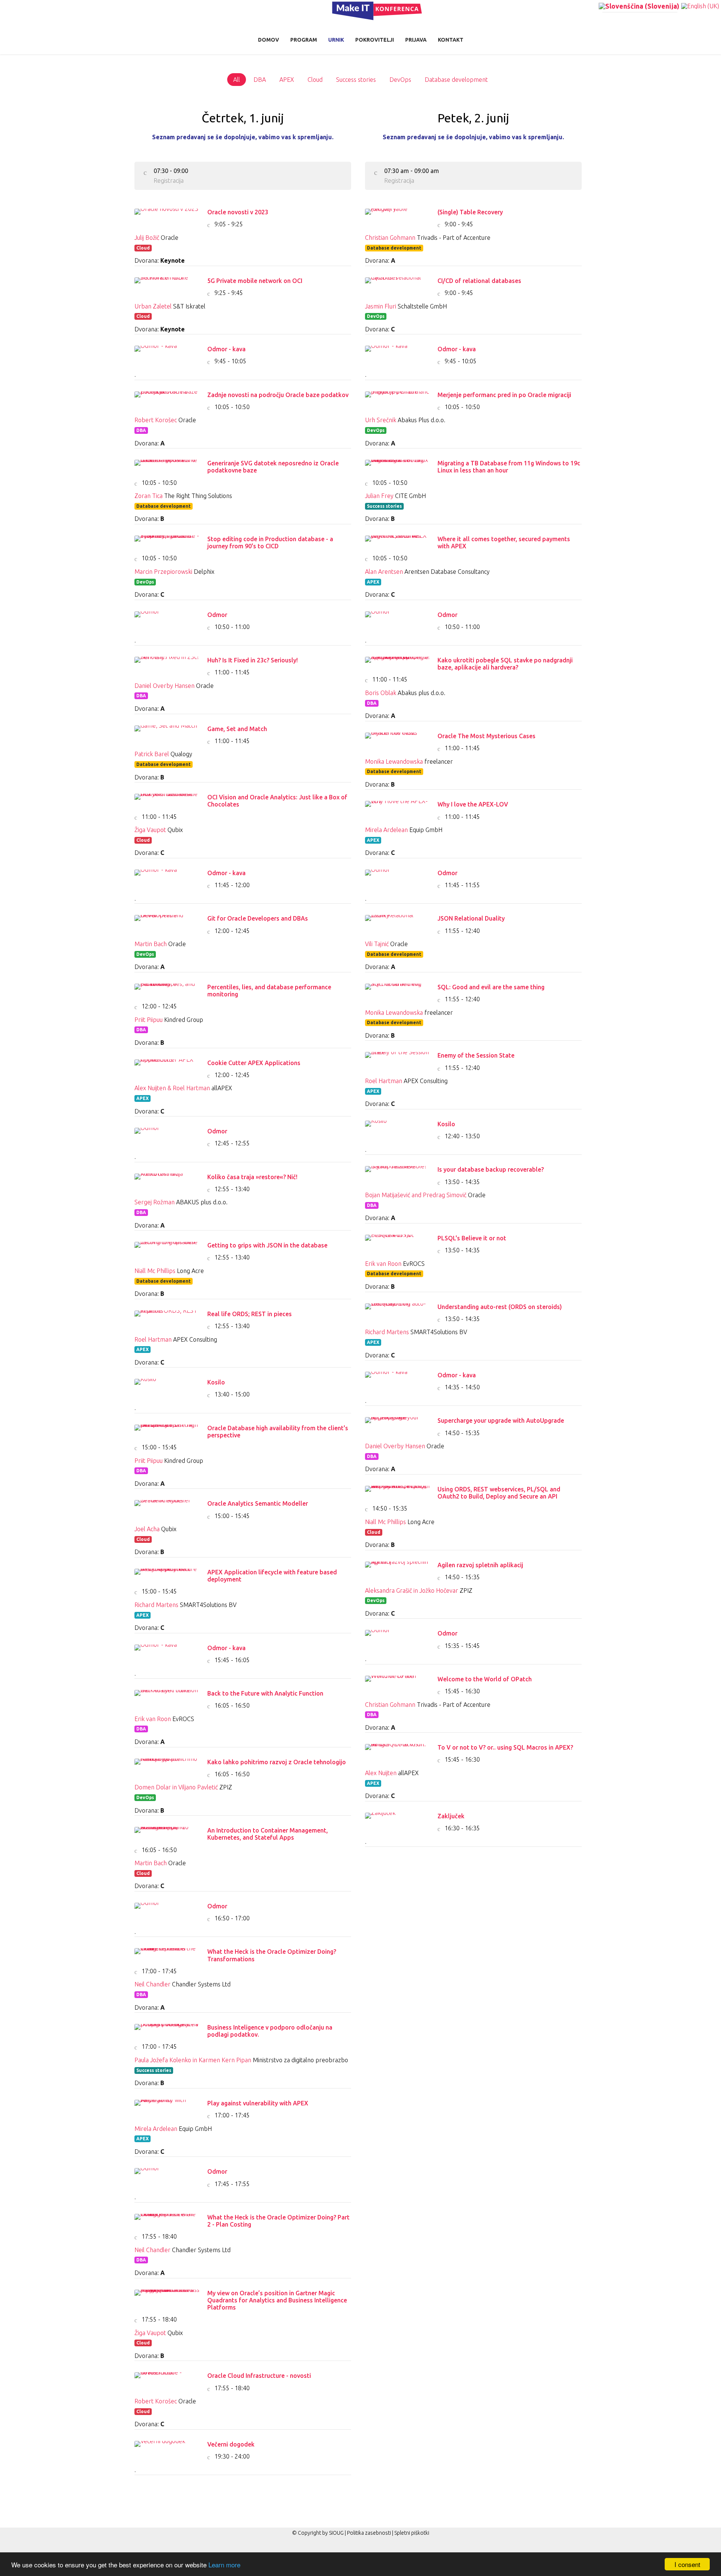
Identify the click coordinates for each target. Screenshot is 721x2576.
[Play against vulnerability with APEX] (167, 2107)
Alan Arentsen (384, 572)
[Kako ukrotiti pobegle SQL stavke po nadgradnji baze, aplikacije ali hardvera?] (397, 664)
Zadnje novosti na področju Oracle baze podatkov (278, 395)
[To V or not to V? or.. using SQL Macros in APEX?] (397, 1751)
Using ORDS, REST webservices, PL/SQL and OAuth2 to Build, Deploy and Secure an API (499, 1493)
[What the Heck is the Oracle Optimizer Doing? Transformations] (167, 1956)
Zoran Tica (149, 496)
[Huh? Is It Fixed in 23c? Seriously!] (167, 664)
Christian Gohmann (390, 238)
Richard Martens (156, 1605)
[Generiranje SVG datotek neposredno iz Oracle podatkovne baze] (167, 467)
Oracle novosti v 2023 (238, 212)
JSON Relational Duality (471, 918)
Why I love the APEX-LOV (473, 804)
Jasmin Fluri (381, 306)
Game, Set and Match (237, 729)
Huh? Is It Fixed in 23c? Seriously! (253, 660)
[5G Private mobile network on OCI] (167, 285)
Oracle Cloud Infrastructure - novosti (259, 2376)
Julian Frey (379, 496)
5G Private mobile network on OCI (255, 281)
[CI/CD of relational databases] (397, 285)
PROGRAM (304, 40)
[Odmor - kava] (167, 353)
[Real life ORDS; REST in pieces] (167, 1318)
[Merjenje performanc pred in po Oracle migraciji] (397, 399)
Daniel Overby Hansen (164, 686)
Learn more (224, 2565)
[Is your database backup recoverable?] (397, 1174)
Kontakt (451, 40)
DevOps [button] (400, 80)
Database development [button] (456, 80)
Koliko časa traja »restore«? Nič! (252, 1177)
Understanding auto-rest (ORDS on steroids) (500, 1307)
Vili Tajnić (377, 944)
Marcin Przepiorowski (163, 572)
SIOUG (336, 2533)
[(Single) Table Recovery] (397, 216)
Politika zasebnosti (369, 2533)
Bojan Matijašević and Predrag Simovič (416, 1195)
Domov (268, 40)
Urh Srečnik (381, 420)
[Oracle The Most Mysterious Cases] (397, 740)
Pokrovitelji (375, 40)
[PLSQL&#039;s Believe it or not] (397, 1242)
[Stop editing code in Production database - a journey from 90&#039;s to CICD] (167, 543)
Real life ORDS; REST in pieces (250, 1314)
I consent (687, 2564)
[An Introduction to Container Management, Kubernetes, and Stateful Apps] (167, 1834)
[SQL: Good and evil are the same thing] (397, 991)
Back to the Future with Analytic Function (265, 1693)
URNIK (336, 40)
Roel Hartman (153, 1339)
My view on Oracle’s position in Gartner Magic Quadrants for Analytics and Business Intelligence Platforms (277, 2300)
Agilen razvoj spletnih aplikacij (480, 1565)
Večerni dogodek (231, 2444)
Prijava (416, 40)
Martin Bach (151, 944)
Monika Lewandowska (394, 761)
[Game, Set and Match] (167, 733)
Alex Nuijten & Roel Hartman (172, 1088)
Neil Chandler (152, 1984)
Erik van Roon (153, 1719)
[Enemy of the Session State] (397, 1059)
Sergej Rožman (155, 1202)
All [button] (237, 80)
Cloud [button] (315, 80)
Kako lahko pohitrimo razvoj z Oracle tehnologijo (277, 1762)
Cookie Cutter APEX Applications (254, 1063)
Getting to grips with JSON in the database (267, 1245)
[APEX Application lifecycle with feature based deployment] (167, 1576)
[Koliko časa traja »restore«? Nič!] (167, 1181)
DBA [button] (260, 80)
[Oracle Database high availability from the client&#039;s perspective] (167, 1432)
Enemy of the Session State (476, 1055)
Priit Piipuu (149, 1020)
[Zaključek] (397, 1820)
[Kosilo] (167, 1386)
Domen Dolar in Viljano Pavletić (176, 1787)
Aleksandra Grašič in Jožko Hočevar (412, 1590)
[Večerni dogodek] (167, 2448)
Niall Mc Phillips (155, 1271)
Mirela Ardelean (156, 2129)
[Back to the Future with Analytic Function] (167, 1697)
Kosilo (216, 1382)
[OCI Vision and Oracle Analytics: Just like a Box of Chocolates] (167, 801)
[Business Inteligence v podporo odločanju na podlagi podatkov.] (167, 2031)
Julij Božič (147, 238)
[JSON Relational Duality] (397, 922)
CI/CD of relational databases (479, 281)
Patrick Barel (152, 754)
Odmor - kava (226, 349)
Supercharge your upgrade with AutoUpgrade (501, 1420)
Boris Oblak (381, 693)
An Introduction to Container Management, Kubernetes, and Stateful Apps (268, 1834)
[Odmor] (167, 619)
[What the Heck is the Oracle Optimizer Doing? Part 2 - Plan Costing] (167, 2221)
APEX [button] (287, 80)
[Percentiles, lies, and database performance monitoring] (167, 991)
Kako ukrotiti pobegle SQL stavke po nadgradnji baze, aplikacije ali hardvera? (505, 664)
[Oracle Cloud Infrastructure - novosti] (167, 2380)
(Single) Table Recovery (470, 212)
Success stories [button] (356, 80)
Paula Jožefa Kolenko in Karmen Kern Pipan (193, 2060)
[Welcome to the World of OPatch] (397, 1683)
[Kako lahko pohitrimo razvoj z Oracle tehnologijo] (167, 1766)
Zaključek (451, 1816)
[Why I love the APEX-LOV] (397, 808)
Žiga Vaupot (150, 830)
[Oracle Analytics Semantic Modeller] (167, 1508)
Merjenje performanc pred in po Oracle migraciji (504, 395)
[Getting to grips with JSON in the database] (167, 1249)
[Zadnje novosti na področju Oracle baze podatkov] (167, 399)
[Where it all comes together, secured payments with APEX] (397, 543)
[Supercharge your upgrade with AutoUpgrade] (397, 1425)
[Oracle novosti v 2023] (167, 216)
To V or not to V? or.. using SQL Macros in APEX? (505, 1747)
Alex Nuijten (381, 1773)
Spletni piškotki (412, 2533)
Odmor (217, 615)
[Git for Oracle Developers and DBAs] (167, 922)
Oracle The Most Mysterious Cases (486, 736)
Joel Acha (147, 1529)
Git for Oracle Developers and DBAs (258, 918)
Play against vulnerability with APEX (258, 2103)
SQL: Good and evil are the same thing (491, 987)
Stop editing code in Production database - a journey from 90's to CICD (270, 542)
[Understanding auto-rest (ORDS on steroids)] (397, 1311)
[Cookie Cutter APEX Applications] (167, 1067)
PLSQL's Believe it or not (472, 1238)
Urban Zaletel (153, 306)
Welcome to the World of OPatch (485, 1679)
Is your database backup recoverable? (491, 1169)
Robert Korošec (156, 420)
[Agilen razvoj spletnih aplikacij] (397, 1569)
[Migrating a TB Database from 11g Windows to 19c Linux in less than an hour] (397, 467)
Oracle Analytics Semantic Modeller (258, 1503)
